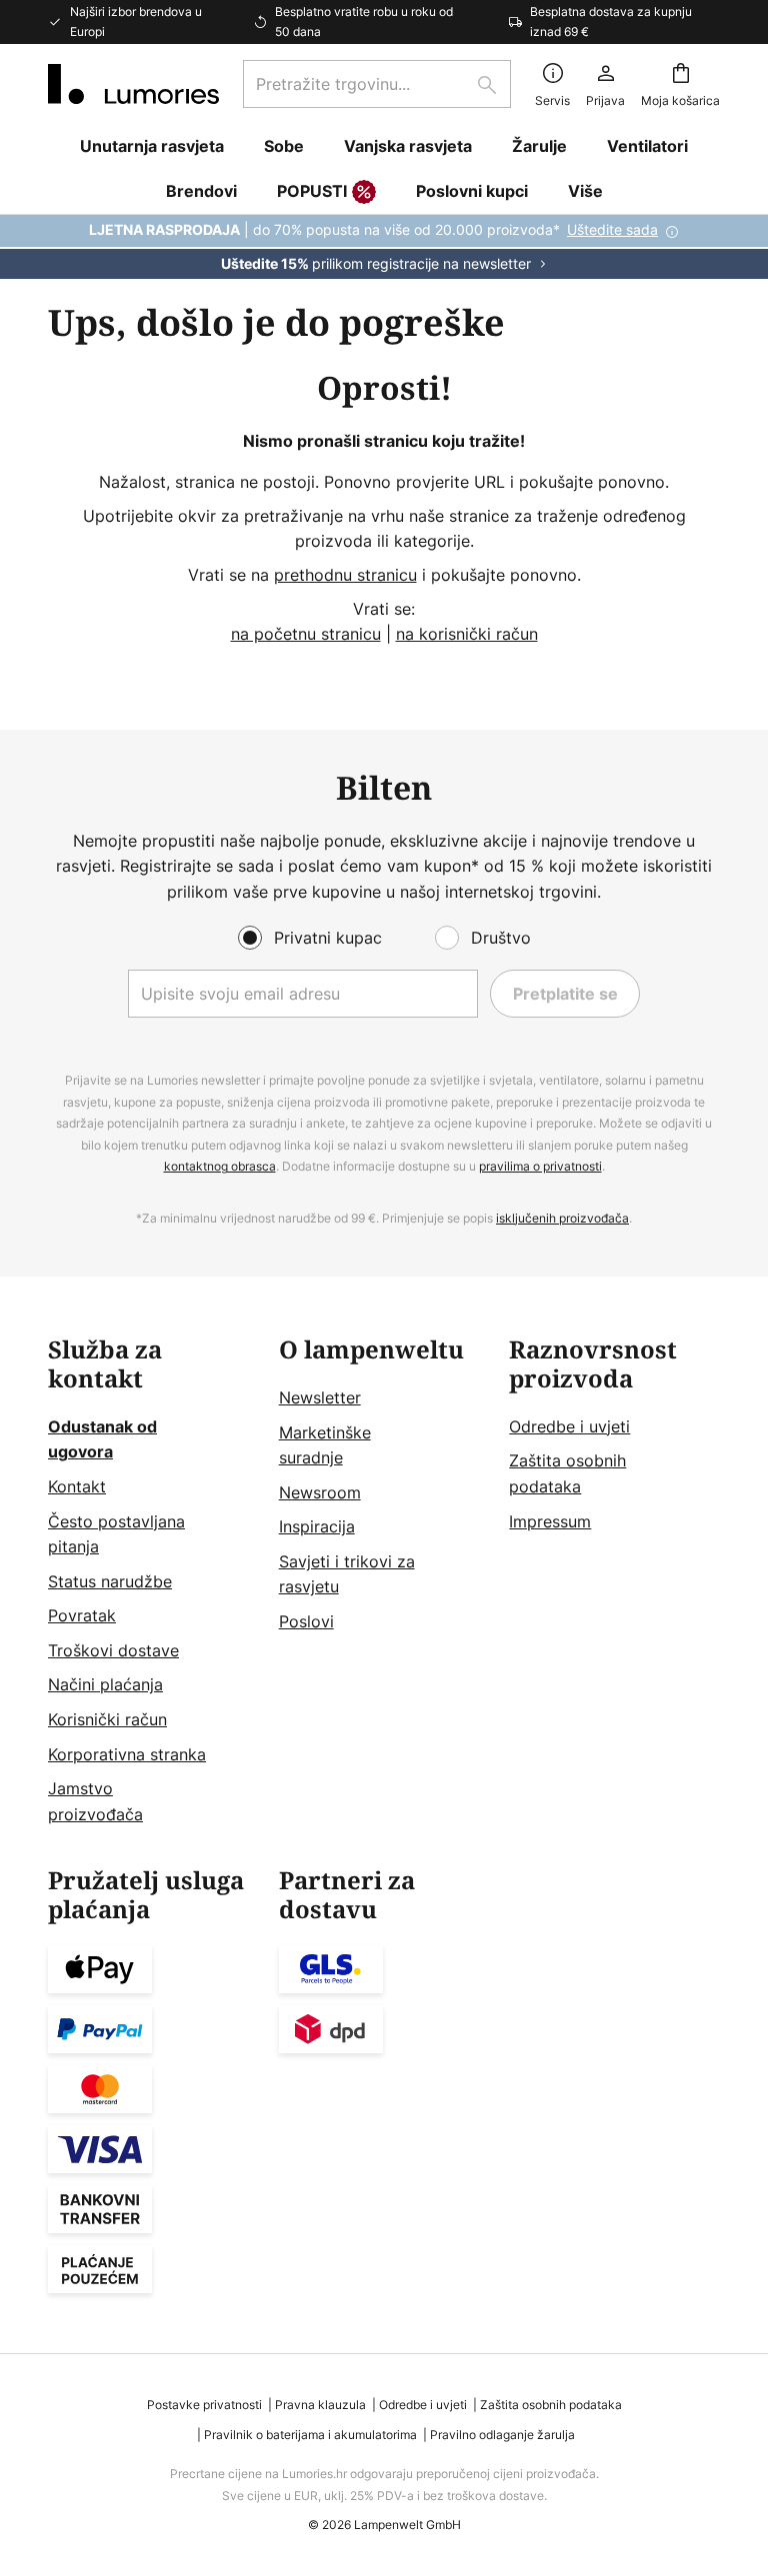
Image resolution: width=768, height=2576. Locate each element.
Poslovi (306, 1621)
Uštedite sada (612, 229)
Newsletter (320, 1397)
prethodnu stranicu (345, 575)
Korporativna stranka (127, 1754)
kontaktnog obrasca (220, 1166)
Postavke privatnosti (204, 2405)
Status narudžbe (110, 1581)
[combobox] (377, 84)
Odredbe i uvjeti (569, 1426)
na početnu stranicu (306, 634)
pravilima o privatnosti (540, 1166)
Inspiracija (317, 1526)
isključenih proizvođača (562, 1218)
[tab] (153, 1582)
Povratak (82, 1615)
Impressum (550, 1521)
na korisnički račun (467, 634)
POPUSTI (312, 191)
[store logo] (133, 84)
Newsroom (320, 1492)
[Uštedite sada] (384, 247)
